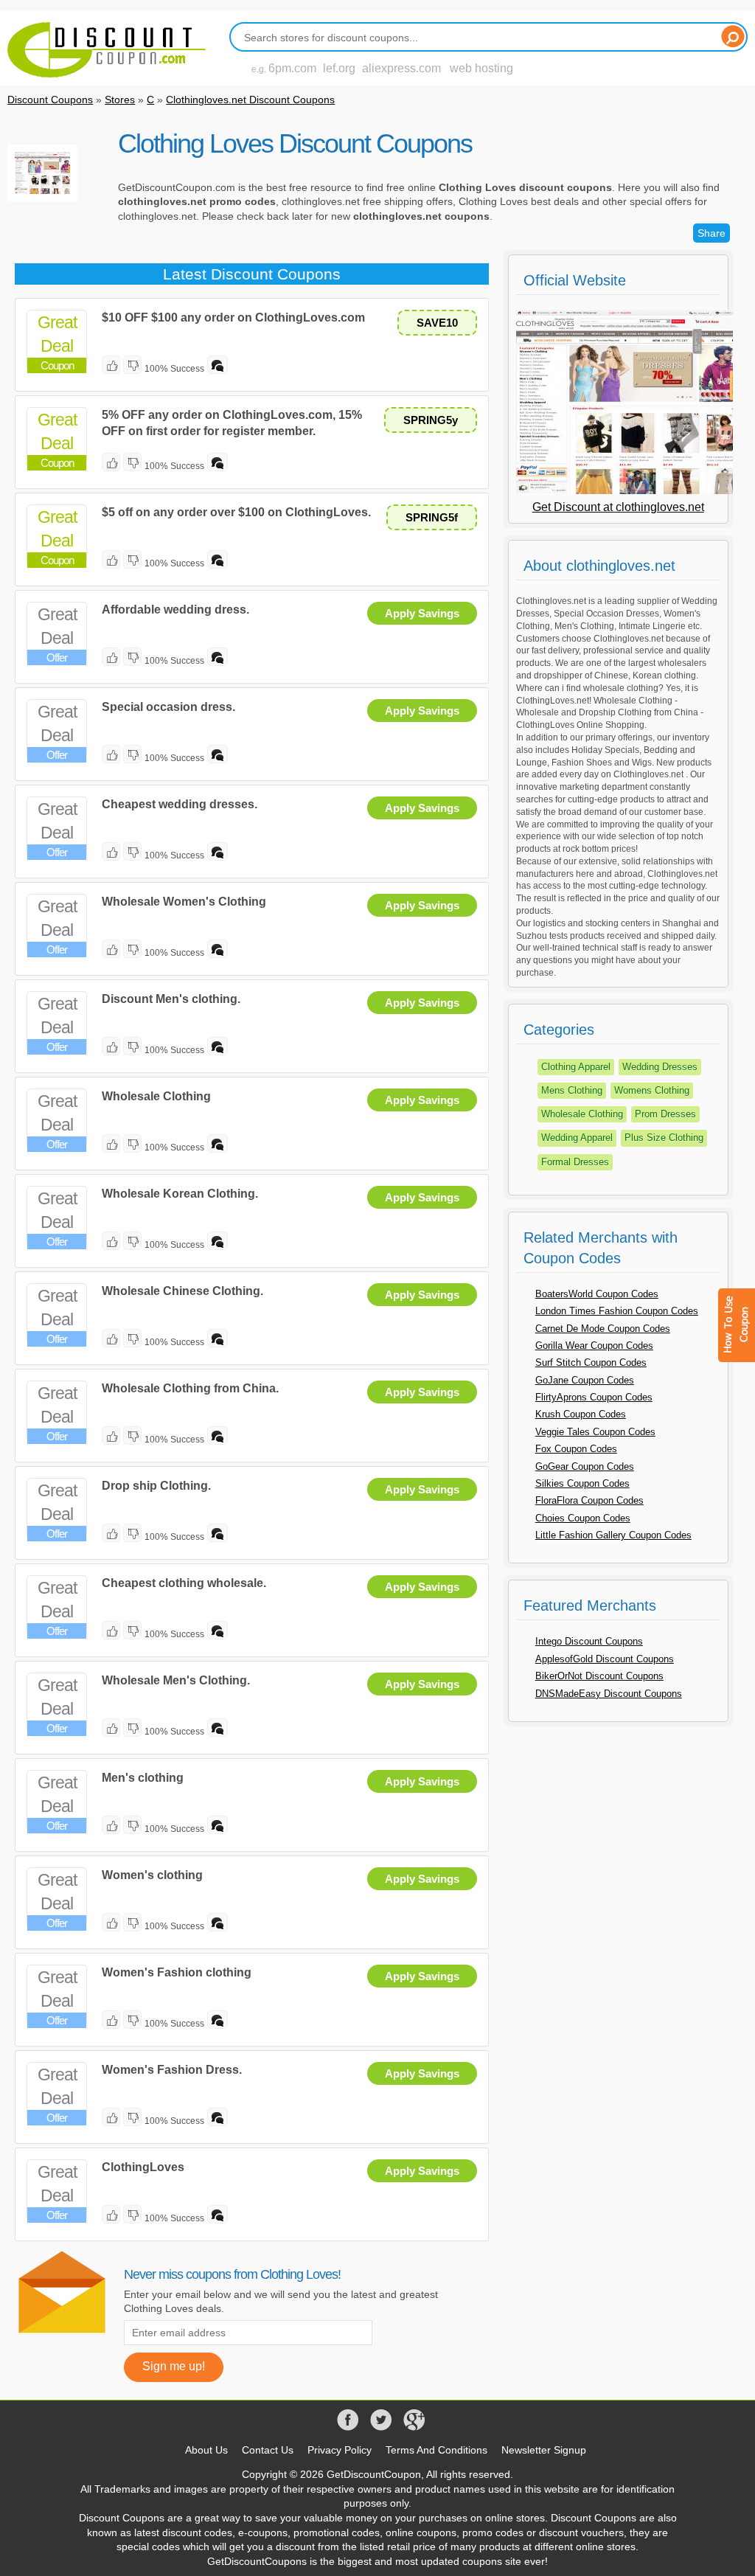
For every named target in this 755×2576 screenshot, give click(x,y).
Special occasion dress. (168, 707)
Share (711, 233)
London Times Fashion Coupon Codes (617, 1311)
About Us (206, 2450)
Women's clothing (152, 1875)
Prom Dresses (665, 1114)
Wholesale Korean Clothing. (180, 1194)
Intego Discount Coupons (589, 1641)
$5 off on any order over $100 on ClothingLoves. (236, 512)
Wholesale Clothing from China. (190, 1388)
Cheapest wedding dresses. (180, 804)
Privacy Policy (340, 2450)
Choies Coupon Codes (583, 1518)
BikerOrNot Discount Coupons (599, 1676)
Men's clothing (143, 1778)
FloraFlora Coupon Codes (589, 1500)
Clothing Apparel (576, 1067)
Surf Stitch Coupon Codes (591, 1362)
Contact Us (268, 2450)
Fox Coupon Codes (576, 1449)
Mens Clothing (572, 1090)
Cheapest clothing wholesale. (184, 1583)
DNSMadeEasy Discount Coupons (609, 1694)
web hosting (481, 68)
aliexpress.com (401, 68)
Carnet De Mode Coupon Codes (603, 1329)
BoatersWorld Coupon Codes (597, 1294)
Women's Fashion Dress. (172, 2070)
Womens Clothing (652, 1090)
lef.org (339, 68)
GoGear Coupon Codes (585, 1466)
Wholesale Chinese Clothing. (182, 1291)
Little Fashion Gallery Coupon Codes (613, 1535)
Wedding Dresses (660, 1067)
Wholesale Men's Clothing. (176, 1680)
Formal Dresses (575, 1162)
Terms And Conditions (436, 2450)
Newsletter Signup (544, 2450)
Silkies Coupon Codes (582, 1483)
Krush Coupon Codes (581, 1414)
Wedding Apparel (577, 1138)
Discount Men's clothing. (171, 999)
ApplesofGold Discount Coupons (605, 1659)
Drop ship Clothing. (156, 1486)
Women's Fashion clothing (177, 1972)
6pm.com (292, 68)
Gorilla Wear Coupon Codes (594, 1346)
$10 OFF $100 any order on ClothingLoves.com (233, 317)
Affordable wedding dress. (175, 610)
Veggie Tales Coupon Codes (595, 1432)
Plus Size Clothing (664, 1138)
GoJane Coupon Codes (585, 1380)
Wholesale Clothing (156, 1096)
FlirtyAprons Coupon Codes (594, 1397)
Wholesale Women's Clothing (184, 902)
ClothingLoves (143, 2167)
